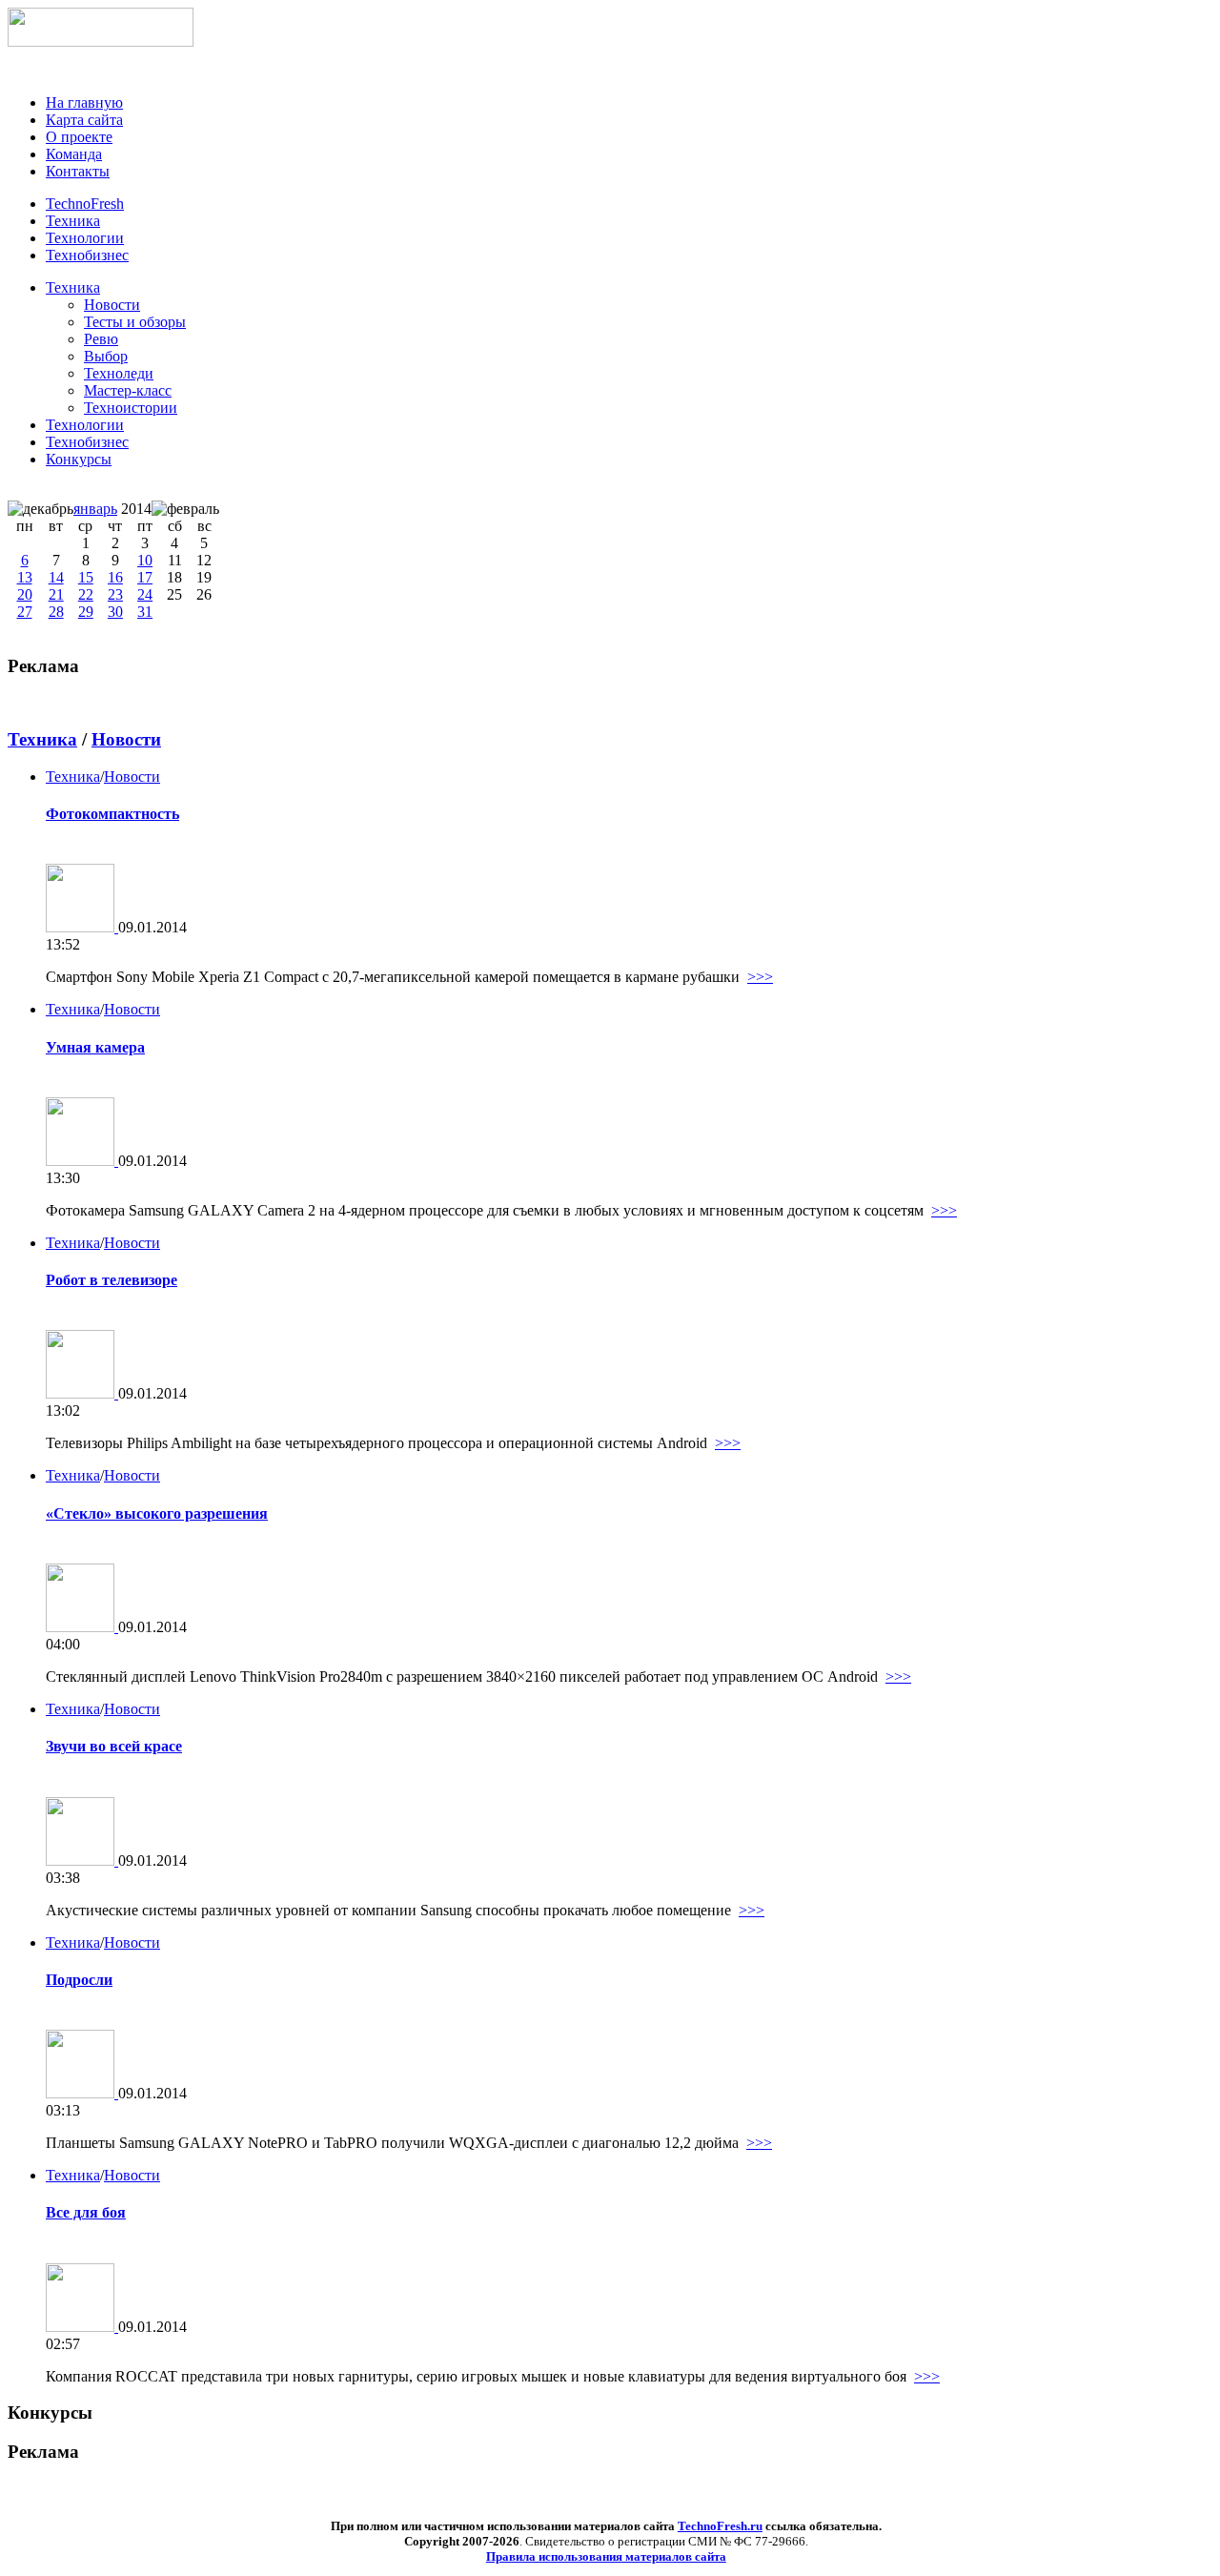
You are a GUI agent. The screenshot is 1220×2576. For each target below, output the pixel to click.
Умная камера (95, 1047)
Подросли (79, 1980)
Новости (126, 739)
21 (56, 594)
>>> (760, 977)
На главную (84, 102)
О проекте (79, 137)
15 (86, 577)
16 (115, 577)
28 (56, 612)
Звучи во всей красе (114, 1746)
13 (25, 577)
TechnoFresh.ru (720, 2526)
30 (115, 612)
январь (95, 509)
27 (25, 612)
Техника (73, 287)
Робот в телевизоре (112, 1280)
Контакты (78, 171)
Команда (74, 154)
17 (145, 577)
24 (145, 594)
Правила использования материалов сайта (606, 2556)
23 (115, 594)
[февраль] (185, 509)
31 (145, 612)
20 (25, 594)
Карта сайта (84, 120)
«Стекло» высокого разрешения (157, 1513)
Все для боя (86, 2212)
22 (86, 594)
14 (56, 577)
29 (86, 612)
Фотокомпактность (112, 814)
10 (145, 560)
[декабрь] (41, 509)
